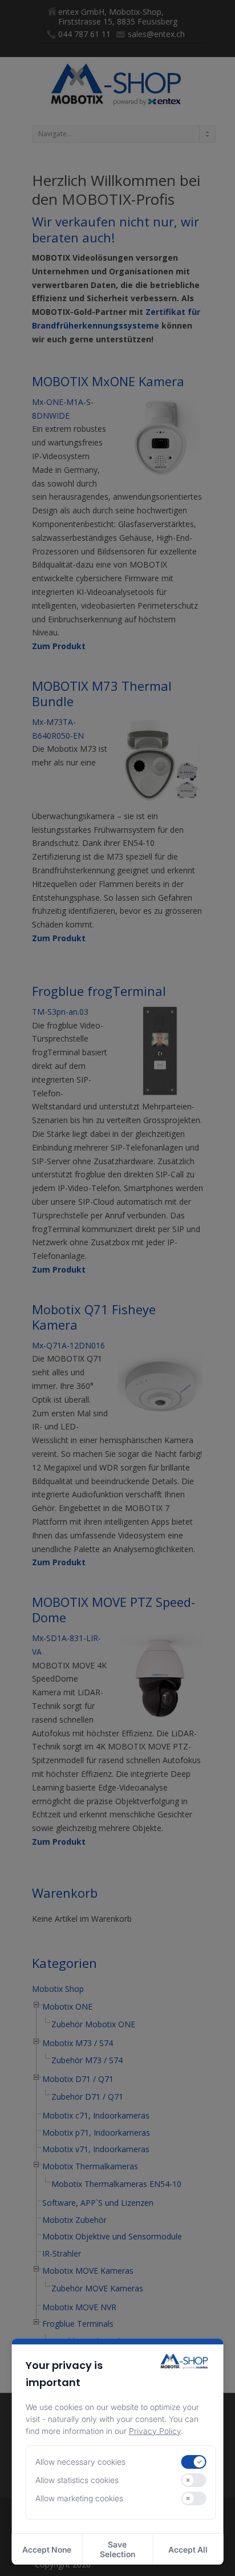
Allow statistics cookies (77, 2480)
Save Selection (117, 2549)
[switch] (193, 2462)
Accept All (188, 2549)
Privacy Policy (155, 2431)
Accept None (47, 2549)
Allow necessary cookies (80, 2462)
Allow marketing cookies (79, 2498)
